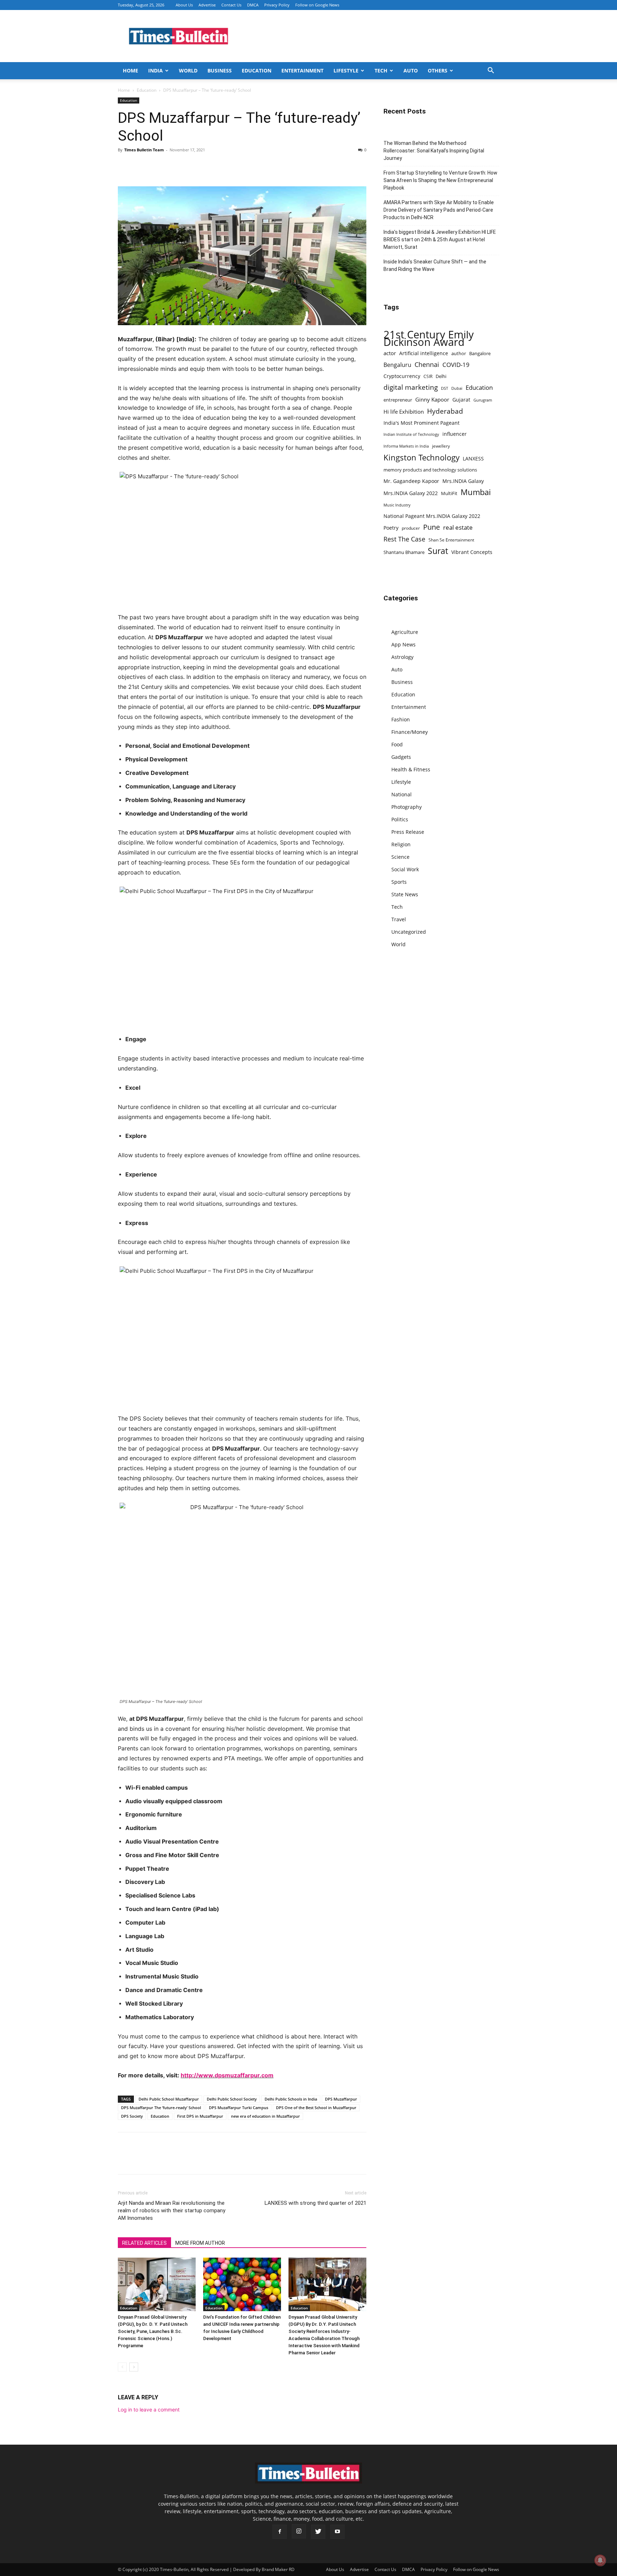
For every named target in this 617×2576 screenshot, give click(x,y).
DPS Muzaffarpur (341, 2099)
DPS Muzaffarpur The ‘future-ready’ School (161, 2108)
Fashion (401, 719)
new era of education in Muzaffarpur (265, 2116)
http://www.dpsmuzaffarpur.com (227, 2075)
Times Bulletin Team (144, 150)
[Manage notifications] (600, 2560)
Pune (432, 527)
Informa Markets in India (406, 446)
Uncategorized (409, 932)
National (402, 794)
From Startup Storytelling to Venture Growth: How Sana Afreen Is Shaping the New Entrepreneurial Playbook (440, 180)
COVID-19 (456, 365)
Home (131, 70)
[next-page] (134, 2367)
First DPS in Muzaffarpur (200, 2116)
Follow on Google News (317, 5)
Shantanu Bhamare (404, 552)
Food (397, 744)
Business (220, 70)
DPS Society (132, 2116)
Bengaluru (397, 365)
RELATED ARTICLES (144, 2243)
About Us (184, 5)
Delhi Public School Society (232, 2099)
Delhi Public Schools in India (291, 2099)
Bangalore (480, 353)
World (188, 70)
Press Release (408, 832)
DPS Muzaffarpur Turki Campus (239, 2108)
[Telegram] (191, 166)
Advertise (207, 5)
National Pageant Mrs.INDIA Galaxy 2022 (432, 516)
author (459, 353)
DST (445, 388)
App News (403, 644)
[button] (491, 71)
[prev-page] (122, 2367)
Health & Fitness (411, 769)
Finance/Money (410, 732)
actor (390, 353)
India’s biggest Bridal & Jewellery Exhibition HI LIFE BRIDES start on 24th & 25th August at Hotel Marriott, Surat (440, 240)
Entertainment (302, 70)
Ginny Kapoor (432, 399)
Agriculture (405, 632)
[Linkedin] (174, 166)
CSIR (428, 376)
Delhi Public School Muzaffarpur (169, 2099)
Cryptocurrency (402, 376)
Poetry (391, 528)
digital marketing (411, 387)
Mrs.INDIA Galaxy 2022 (411, 493)
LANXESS (473, 458)
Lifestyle (346, 70)
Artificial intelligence (424, 353)
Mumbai (476, 492)
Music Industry (397, 505)
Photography (407, 807)
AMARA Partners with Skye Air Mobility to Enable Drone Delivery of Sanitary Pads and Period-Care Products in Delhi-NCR (439, 210)
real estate (458, 527)
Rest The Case (404, 539)
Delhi (441, 376)
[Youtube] (337, 2532)
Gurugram (483, 400)
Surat (438, 551)
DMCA (253, 5)
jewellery (441, 446)
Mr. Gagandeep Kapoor (411, 481)
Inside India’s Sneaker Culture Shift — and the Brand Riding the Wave (435, 265)
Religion (401, 844)
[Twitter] (141, 166)
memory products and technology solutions (430, 470)
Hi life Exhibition (404, 412)
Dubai (457, 388)
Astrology (402, 657)
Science (400, 857)
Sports (399, 882)
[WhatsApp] (158, 166)
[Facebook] (125, 166)
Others (438, 70)
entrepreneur (398, 400)
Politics (400, 819)
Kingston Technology (422, 457)
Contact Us (231, 5)
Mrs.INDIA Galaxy (463, 481)
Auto (411, 70)
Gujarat (461, 400)
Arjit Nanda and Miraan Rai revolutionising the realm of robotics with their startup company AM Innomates (172, 2210)
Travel (399, 919)
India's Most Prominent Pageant (422, 423)
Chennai (427, 365)
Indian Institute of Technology (411, 434)
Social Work (405, 869)
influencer (455, 434)
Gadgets (401, 757)
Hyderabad (445, 411)
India (155, 70)
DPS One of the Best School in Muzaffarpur (316, 2108)
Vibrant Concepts (472, 552)
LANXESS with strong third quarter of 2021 (315, 2203)
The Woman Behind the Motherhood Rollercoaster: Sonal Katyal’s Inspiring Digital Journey (434, 151)
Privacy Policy (277, 5)
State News (405, 894)
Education (257, 70)
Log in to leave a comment (149, 2409)
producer (411, 528)
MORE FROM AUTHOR (200, 2243)
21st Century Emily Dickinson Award (429, 338)
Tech (381, 70)
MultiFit (449, 493)
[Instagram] (299, 2531)
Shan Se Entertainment (451, 540)
